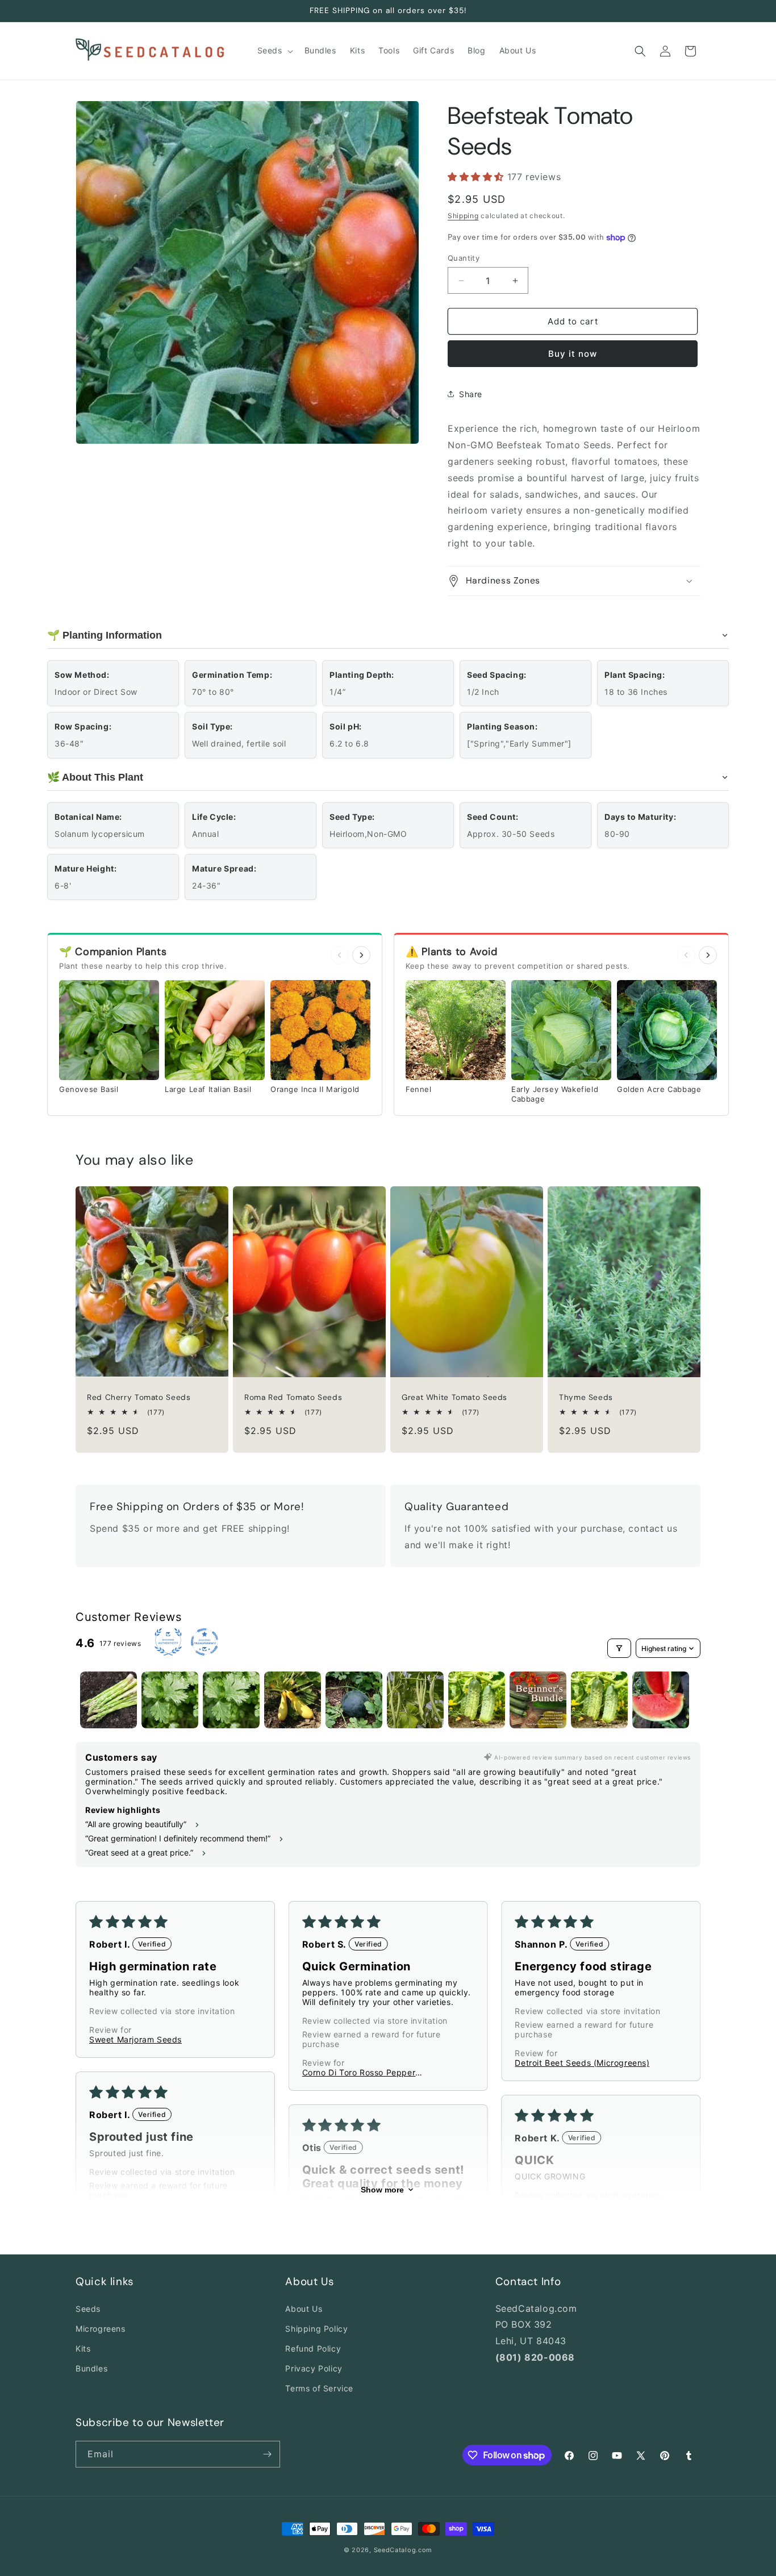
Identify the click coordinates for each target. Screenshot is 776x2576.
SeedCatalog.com (403, 2550)
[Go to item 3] (231, 1700)
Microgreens (101, 2329)
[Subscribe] (267, 2454)
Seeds (88, 2309)
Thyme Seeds (586, 1398)
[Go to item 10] (661, 1700)
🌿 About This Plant (95, 777)
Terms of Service (319, 2388)
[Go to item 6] (415, 1700)
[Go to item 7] (477, 1700)
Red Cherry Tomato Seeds (139, 1398)
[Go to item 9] (599, 1700)
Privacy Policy (314, 2368)
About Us (304, 2309)
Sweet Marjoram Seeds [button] (135, 2039)
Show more (382, 2190)
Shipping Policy (316, 2329)
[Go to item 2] (170, 1700)
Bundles (91, 2368)
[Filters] (619, 1648)
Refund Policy (313, 2348)
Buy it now (573, 354)
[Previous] (340, 955)
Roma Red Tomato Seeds (293, 1398)
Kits (83, 2348)
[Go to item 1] (109, 1700)
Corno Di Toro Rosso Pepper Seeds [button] (359, 2072)
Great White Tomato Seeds (454, 1398)
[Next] (361, 955)
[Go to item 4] (293, 1700)
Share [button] (471, 394)
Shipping (463, 216)
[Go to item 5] (354, 1700)
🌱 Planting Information (105, 635)
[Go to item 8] (538, 1700)
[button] (274, 51)
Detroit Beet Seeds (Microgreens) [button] (582, 2063)
